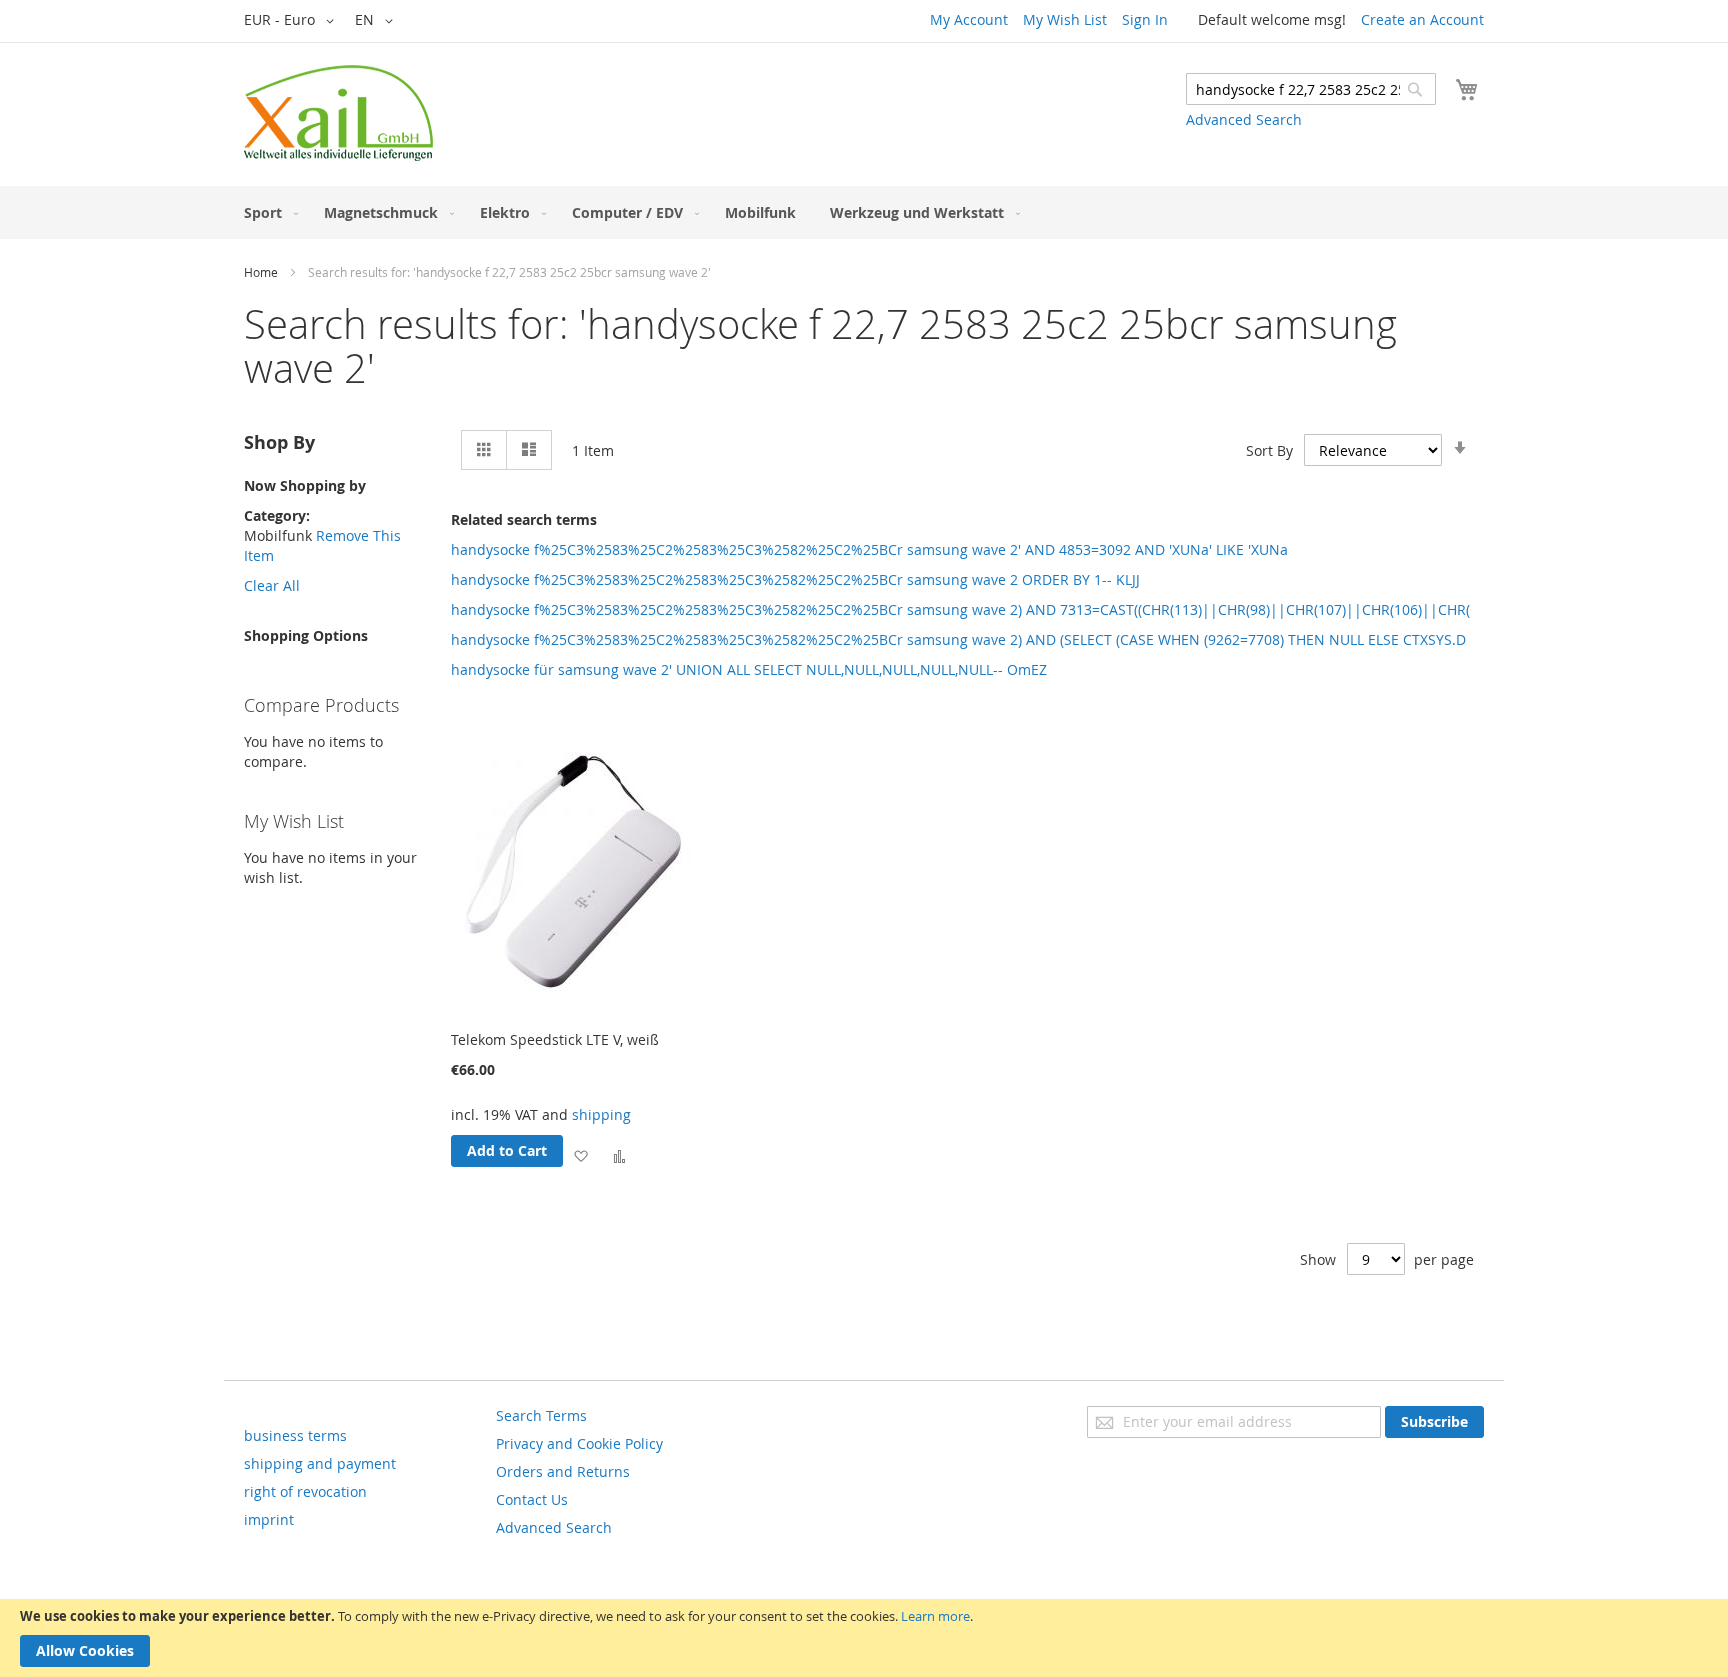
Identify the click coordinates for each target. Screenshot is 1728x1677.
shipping (601, 1114)
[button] (292, 21)
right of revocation (305, 1491)
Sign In (1145, 19)
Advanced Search (1244, 119)
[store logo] (338, 113)
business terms (295, 1435)
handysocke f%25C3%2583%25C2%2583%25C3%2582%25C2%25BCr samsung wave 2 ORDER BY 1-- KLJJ (795, 579)
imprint (269, 1519)
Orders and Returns (563, 1471)
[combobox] (1311, 89)
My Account (969, 19)
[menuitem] (267, 212)
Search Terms (541, 1415)
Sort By (1269, 450)
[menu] (864, 212)
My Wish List (1065, 19)
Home (261, 272)
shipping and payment (320, 1463)
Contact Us (532, 1499)
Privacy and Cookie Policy (579, 1443)
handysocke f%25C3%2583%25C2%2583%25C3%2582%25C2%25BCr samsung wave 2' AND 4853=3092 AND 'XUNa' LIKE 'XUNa (869, 549)
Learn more (935, 1616)
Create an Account (1422, 19)
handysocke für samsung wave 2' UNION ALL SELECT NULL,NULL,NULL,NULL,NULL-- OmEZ (749, 669)
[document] (864, 1638)
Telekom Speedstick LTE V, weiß (555, 1039)
